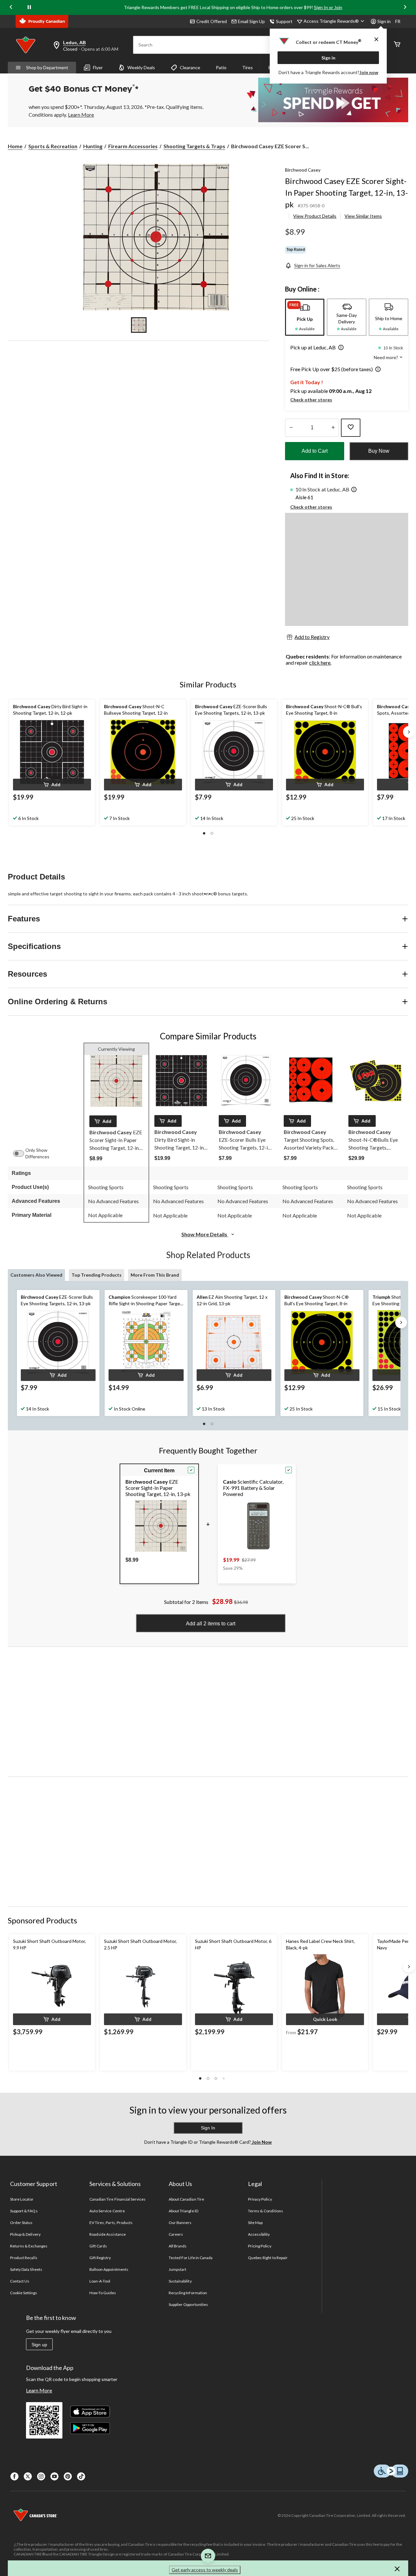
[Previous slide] (11, 7)
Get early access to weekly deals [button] (205, 2570)
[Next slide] (405, 7)
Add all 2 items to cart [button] (211, 1624)
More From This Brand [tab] (155, 1275)
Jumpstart (177, 2269)
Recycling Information (188, 2293)
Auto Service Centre (107, 2211)
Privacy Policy (260, 2199)
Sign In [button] (208, 2128)
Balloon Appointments (109, 2269)
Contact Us (20, 2281)
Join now (369, 72)
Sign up (39, 2345)
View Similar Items (363, 216)
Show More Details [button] (205, 1234)
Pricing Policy (260, 2246)
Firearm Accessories (133, 146)
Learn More (39, 2390)
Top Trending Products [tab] (97, 1275)
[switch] (22, 1153)
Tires (247, 67)
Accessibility (259, 2234)
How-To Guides (103, 2293)
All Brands (178, 2246)
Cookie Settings (24, 2293)
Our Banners (180, 2223)
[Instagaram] (41, 2476)
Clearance (190, 67)
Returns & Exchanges (29, 2246)
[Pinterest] (68, 2476)
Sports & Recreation (53, 146)
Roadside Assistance (108, 2234)
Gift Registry (100, 2258)
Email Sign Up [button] (251, 21)
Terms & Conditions (266, 2211)
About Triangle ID (183, 2211)
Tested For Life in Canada (191, 2258)
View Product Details (315, 216)
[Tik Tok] (81, 2476)
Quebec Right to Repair (268, 2258)
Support (284, 21)
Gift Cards (98, 2246)
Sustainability (180, 2281)
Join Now (261, 2142)
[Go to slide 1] (139, 325)
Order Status (21, 2223)
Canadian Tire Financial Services (117, 2199)
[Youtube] (54, 2476)
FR (398, 21)
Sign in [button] (384, 21)
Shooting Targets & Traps (194, 146)
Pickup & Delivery (25, 2234)
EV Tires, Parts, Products (111, 2223)
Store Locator (22, 2199)
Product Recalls (24, 2258)
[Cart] (397, 45)
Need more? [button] (386, 357)
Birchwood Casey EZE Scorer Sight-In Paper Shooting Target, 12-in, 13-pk (346, 193)
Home (15, 146)
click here (320, 663)
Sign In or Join (328, 7)
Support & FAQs (24, 2211)
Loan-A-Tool (100, 2281)
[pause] (29, 7)
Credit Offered (212, 21)
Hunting (93, 146)
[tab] (305, 317)
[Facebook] (14, 2476)
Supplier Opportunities (188, 2304)
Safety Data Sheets (26, 2269)
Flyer (98, 67)
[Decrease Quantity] (291, 428)
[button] (340, 348)
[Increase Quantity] (333, 428)
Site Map (255, 2223)
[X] (28, 2476)
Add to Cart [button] (315, 451)
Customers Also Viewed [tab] (36, 1275)
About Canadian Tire (186, 2199)
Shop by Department (47, 67)
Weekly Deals (141, 67)
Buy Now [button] (379, 451)
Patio (221, 67)
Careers (176, 2234)
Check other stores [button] (311, 400)
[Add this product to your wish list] (351, 428)
